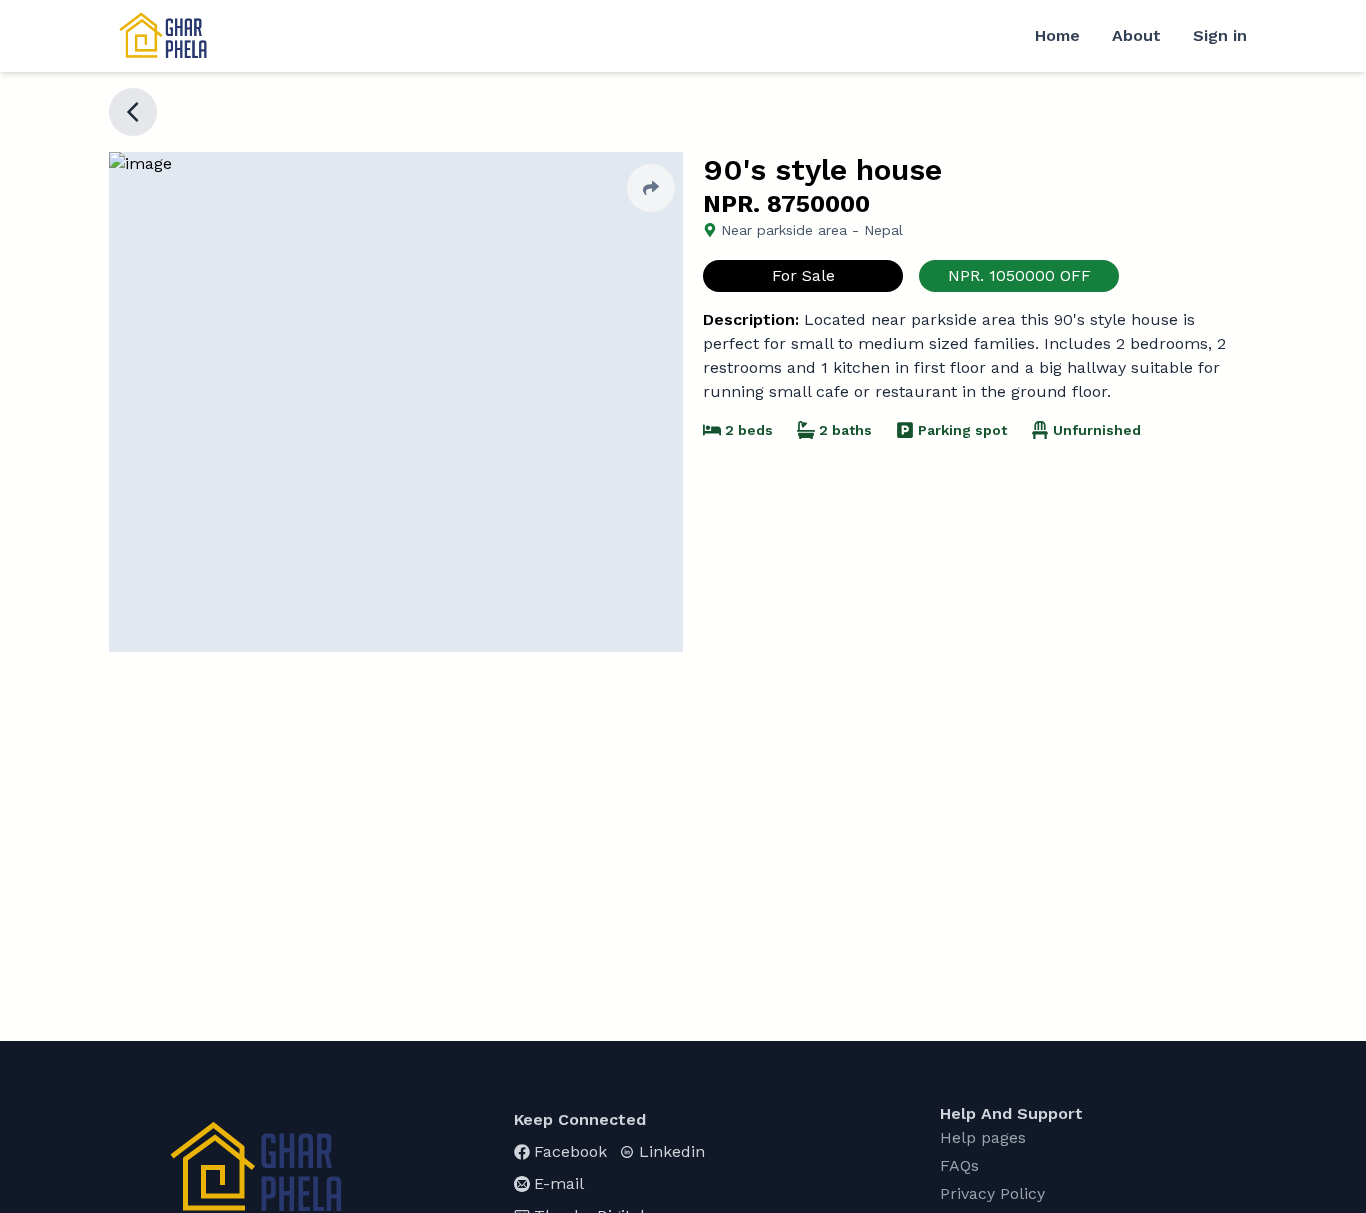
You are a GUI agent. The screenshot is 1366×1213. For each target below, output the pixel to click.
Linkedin (672, 1151)
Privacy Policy (992, 1193)
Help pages (983, 1137)
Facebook (570, 1151)
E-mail (559, 1183)
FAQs (959, 1165)
